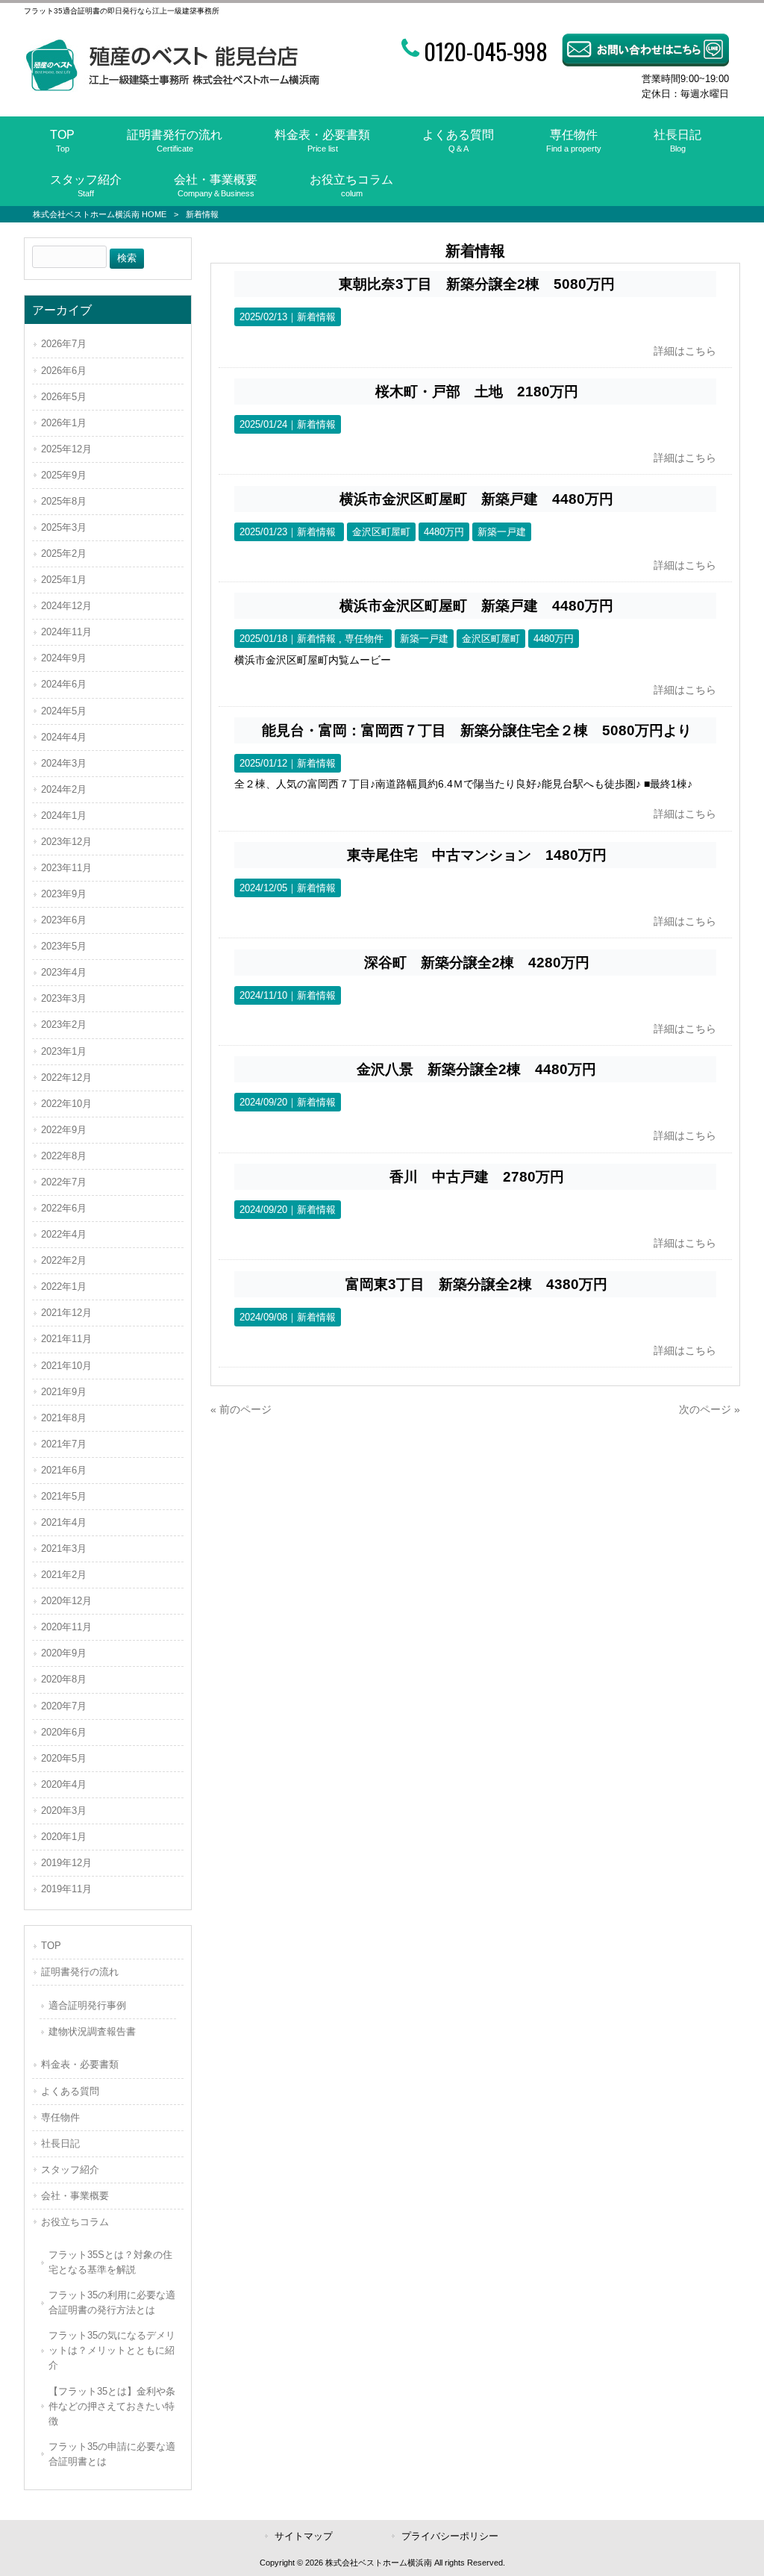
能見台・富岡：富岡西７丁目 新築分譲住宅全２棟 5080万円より (477, 730)
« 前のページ (241, 1409)
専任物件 (364, 639)
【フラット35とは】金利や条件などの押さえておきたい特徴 (112, 2406)
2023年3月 (64, 998)
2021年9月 (64, 1392)
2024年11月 (66, 632)
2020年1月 (64, 1837)
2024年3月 (64, 763)
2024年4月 (64, 737)
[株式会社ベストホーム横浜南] (172, 88)
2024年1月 (64, 815)
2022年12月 (66, 1078)
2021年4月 (64, 1522)
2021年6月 (64, 1470)
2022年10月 (66, 1104)
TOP (51, 1946)
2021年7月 (64, 1444)
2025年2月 (64, 553)
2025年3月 (64, 527)
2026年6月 (64, 371)
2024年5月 (64, 711)
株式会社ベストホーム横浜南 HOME (100, 214)
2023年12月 (66, 842)
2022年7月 (64, 1182)
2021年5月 (64, 1496)
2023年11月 (66, 868)
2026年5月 (64, 397)
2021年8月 (64, 1418)
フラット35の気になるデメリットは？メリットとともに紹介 (112, 2350)
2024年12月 (66, 606)
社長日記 (60, 2143)
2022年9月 (64, 1130)
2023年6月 (64, 920)
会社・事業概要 (75, 2196)
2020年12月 (66, 1601)
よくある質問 (70, 2091)
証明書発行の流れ (80, 1972)
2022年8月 (64, 1156)
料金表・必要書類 (80, 2064)
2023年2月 (64, 1025)
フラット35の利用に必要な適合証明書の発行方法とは (112, 2302)
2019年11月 (66, 1889)
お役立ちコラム (75, 2222)
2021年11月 (66, 1339)
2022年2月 (64, 1260)
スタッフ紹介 (70, 2170)
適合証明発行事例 (87, 2005)
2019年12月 (66, 1863)
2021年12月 (66, 1313)
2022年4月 (64, 1234)
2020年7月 (64, 1706)
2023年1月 (64, 1051)
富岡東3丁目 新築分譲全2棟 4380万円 (476, 1284)
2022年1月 (64, 1287)
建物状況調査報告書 (92, 2031)
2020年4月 (64, 1784)
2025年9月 (64, 475)
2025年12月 (66, 449)
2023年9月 (64, 894)
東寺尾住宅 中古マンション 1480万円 (477, 855)
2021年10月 (66, 1366)
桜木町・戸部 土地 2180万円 (477, 392)
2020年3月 (64, 1811)
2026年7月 (64, 344)
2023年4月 (64, 972)
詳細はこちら (685, 351)
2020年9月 (64, 1653)
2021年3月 (64, 1549)
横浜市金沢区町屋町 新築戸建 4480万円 (476, 499)
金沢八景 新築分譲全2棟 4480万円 (476, 1069)
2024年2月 (64, 789)
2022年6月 (64, 1208)
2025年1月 (64, 580)
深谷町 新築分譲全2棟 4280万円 (477, 963)
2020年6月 (64, 1732)
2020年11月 (66, 1627)
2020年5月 (64, 1758)
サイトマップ (304, 2536)
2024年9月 (64, 658)
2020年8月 (64, 1679)
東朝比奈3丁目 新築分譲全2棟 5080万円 (477, 284)
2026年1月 (64, 423)
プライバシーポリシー (450, 2536)
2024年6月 (64, 684)
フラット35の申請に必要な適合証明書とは (112, 2454)
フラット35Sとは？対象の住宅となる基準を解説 (110, 2262)
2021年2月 (64, 1575)
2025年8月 (64, 501)
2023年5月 (64, 946)
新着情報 (316, 317)
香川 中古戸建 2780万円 (477, 1177)
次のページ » (710, 1409)
